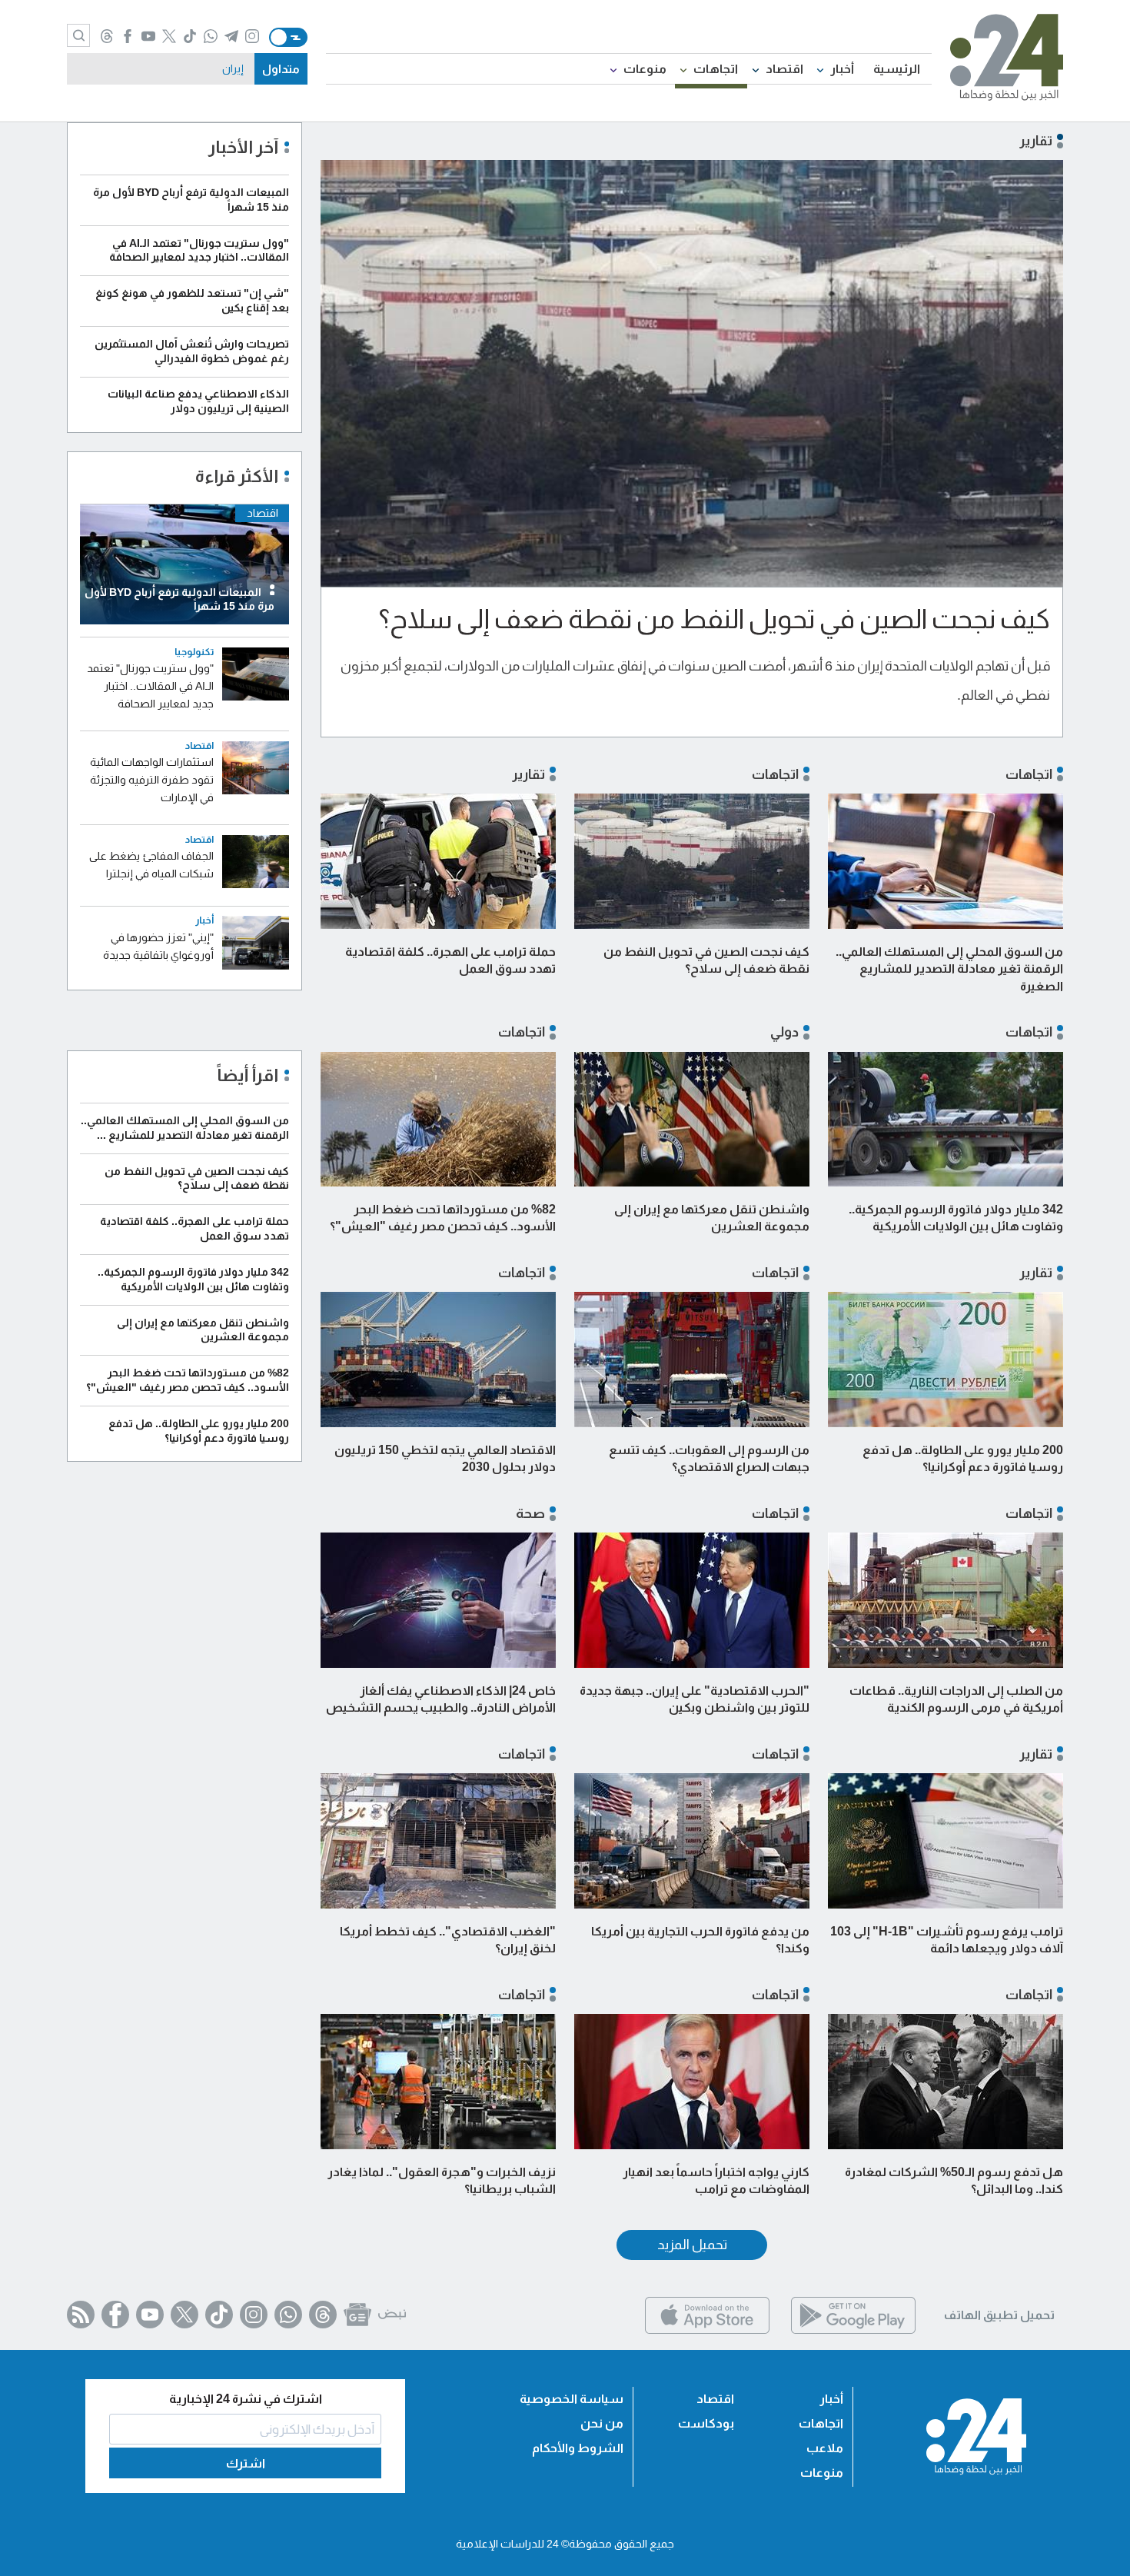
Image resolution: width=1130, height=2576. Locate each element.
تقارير (528, 774)
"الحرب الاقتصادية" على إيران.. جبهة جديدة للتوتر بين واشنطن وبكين (695, 1699)
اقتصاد (784, 69)
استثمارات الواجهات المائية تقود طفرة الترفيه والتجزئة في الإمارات (152, 780)
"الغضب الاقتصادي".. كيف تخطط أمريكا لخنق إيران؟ (448, 1940)
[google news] (357, 2315)
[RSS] (81, 2315)
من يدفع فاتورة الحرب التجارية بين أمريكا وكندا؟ (700, 1940)
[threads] (107, 37)
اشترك (246, 2463)
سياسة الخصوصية (572, 2399)
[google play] (853, 2330)
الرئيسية (897, 69)
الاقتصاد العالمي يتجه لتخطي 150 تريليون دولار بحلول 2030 (445, 1458)
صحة (530, 1513)
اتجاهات (716, 69)
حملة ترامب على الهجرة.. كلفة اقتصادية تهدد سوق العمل (450, 960)
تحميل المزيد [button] (692, 2245)
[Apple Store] (707, 2330)
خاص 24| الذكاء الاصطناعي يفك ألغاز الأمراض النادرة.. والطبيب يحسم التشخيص (441, 1699)
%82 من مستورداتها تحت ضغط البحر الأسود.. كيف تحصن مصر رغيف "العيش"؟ (443, 1218)
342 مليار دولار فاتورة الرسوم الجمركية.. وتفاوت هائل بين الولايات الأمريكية (956, 1218)
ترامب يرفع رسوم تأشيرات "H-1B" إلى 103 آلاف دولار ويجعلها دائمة (947, 1940)
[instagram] (253, 37)
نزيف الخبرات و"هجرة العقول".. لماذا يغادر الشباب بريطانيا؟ (442, 2180)
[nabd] (392, 2315)
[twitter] (169, 37)
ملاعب (825, 2448)
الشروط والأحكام (578, 2448)
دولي (784, 1032)
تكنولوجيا (194, 652)
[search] (78, 35)
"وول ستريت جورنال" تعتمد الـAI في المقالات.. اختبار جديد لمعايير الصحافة (150, 686)
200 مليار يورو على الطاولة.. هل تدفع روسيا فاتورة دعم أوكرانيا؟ (963, 1458)
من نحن (602, 2423)
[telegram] (232, 37)
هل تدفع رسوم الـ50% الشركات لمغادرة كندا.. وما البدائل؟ (954, 2180)
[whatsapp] (211, 37)
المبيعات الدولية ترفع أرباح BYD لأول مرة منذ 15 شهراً (179, 599)
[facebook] (128, 37)
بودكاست (706, 2423)
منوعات (645, 69)
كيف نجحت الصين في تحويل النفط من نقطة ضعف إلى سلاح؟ (715, 619)
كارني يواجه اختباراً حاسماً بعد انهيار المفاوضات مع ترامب (716, 2180)
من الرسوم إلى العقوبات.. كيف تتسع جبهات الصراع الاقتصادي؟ (709, 1458)
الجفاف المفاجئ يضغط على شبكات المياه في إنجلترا (151, 865)
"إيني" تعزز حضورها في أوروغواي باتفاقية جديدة (158, 946)
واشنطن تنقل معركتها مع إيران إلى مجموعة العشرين (712, 1218)
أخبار (842, 69)
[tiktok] (190, 37)
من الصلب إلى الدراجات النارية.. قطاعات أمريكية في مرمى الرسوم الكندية (956, 1699)
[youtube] (149, 37)
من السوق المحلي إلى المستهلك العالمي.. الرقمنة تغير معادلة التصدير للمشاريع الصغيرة (949, 969)
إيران (233, 68)
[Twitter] (184, 2315)
